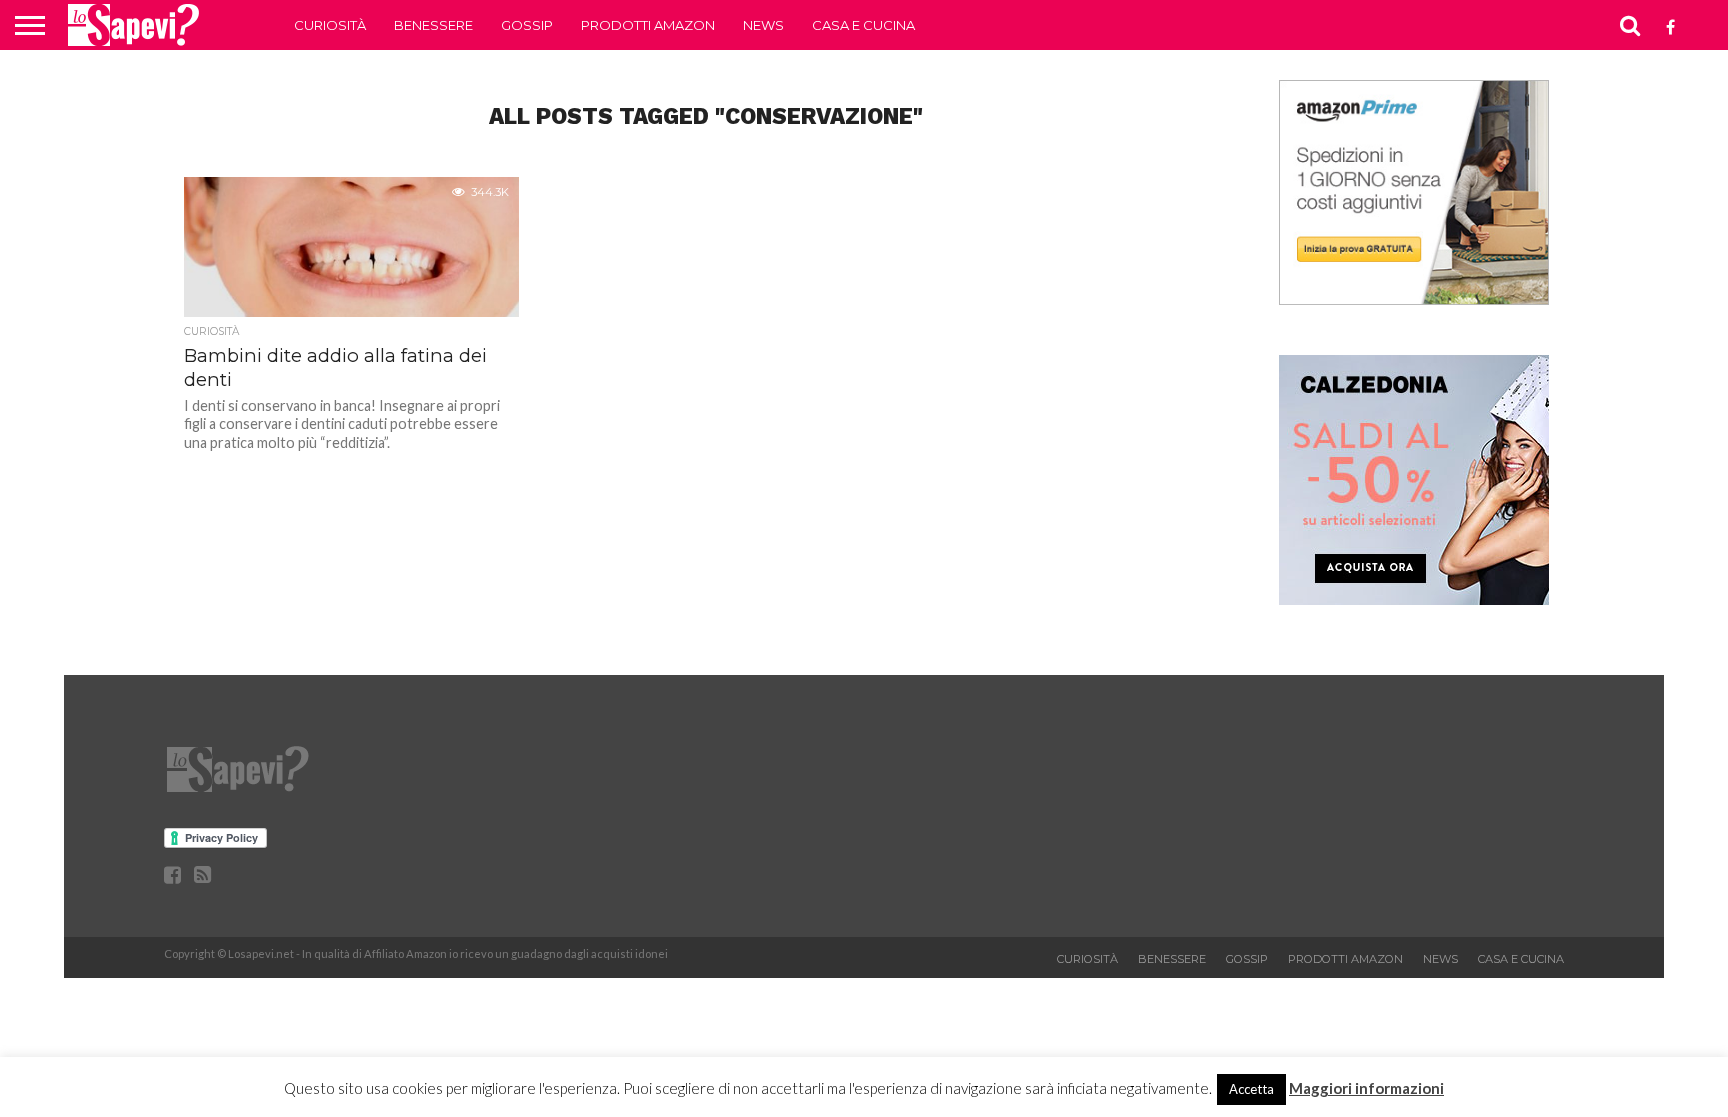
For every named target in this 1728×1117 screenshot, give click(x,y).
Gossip (527, 25)
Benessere (433, 25)
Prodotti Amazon (648, 25)
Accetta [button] (1251, 1089)
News (763, 25)
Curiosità (330, 25)
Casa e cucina (863, 25)
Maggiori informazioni (1366, 1088)
